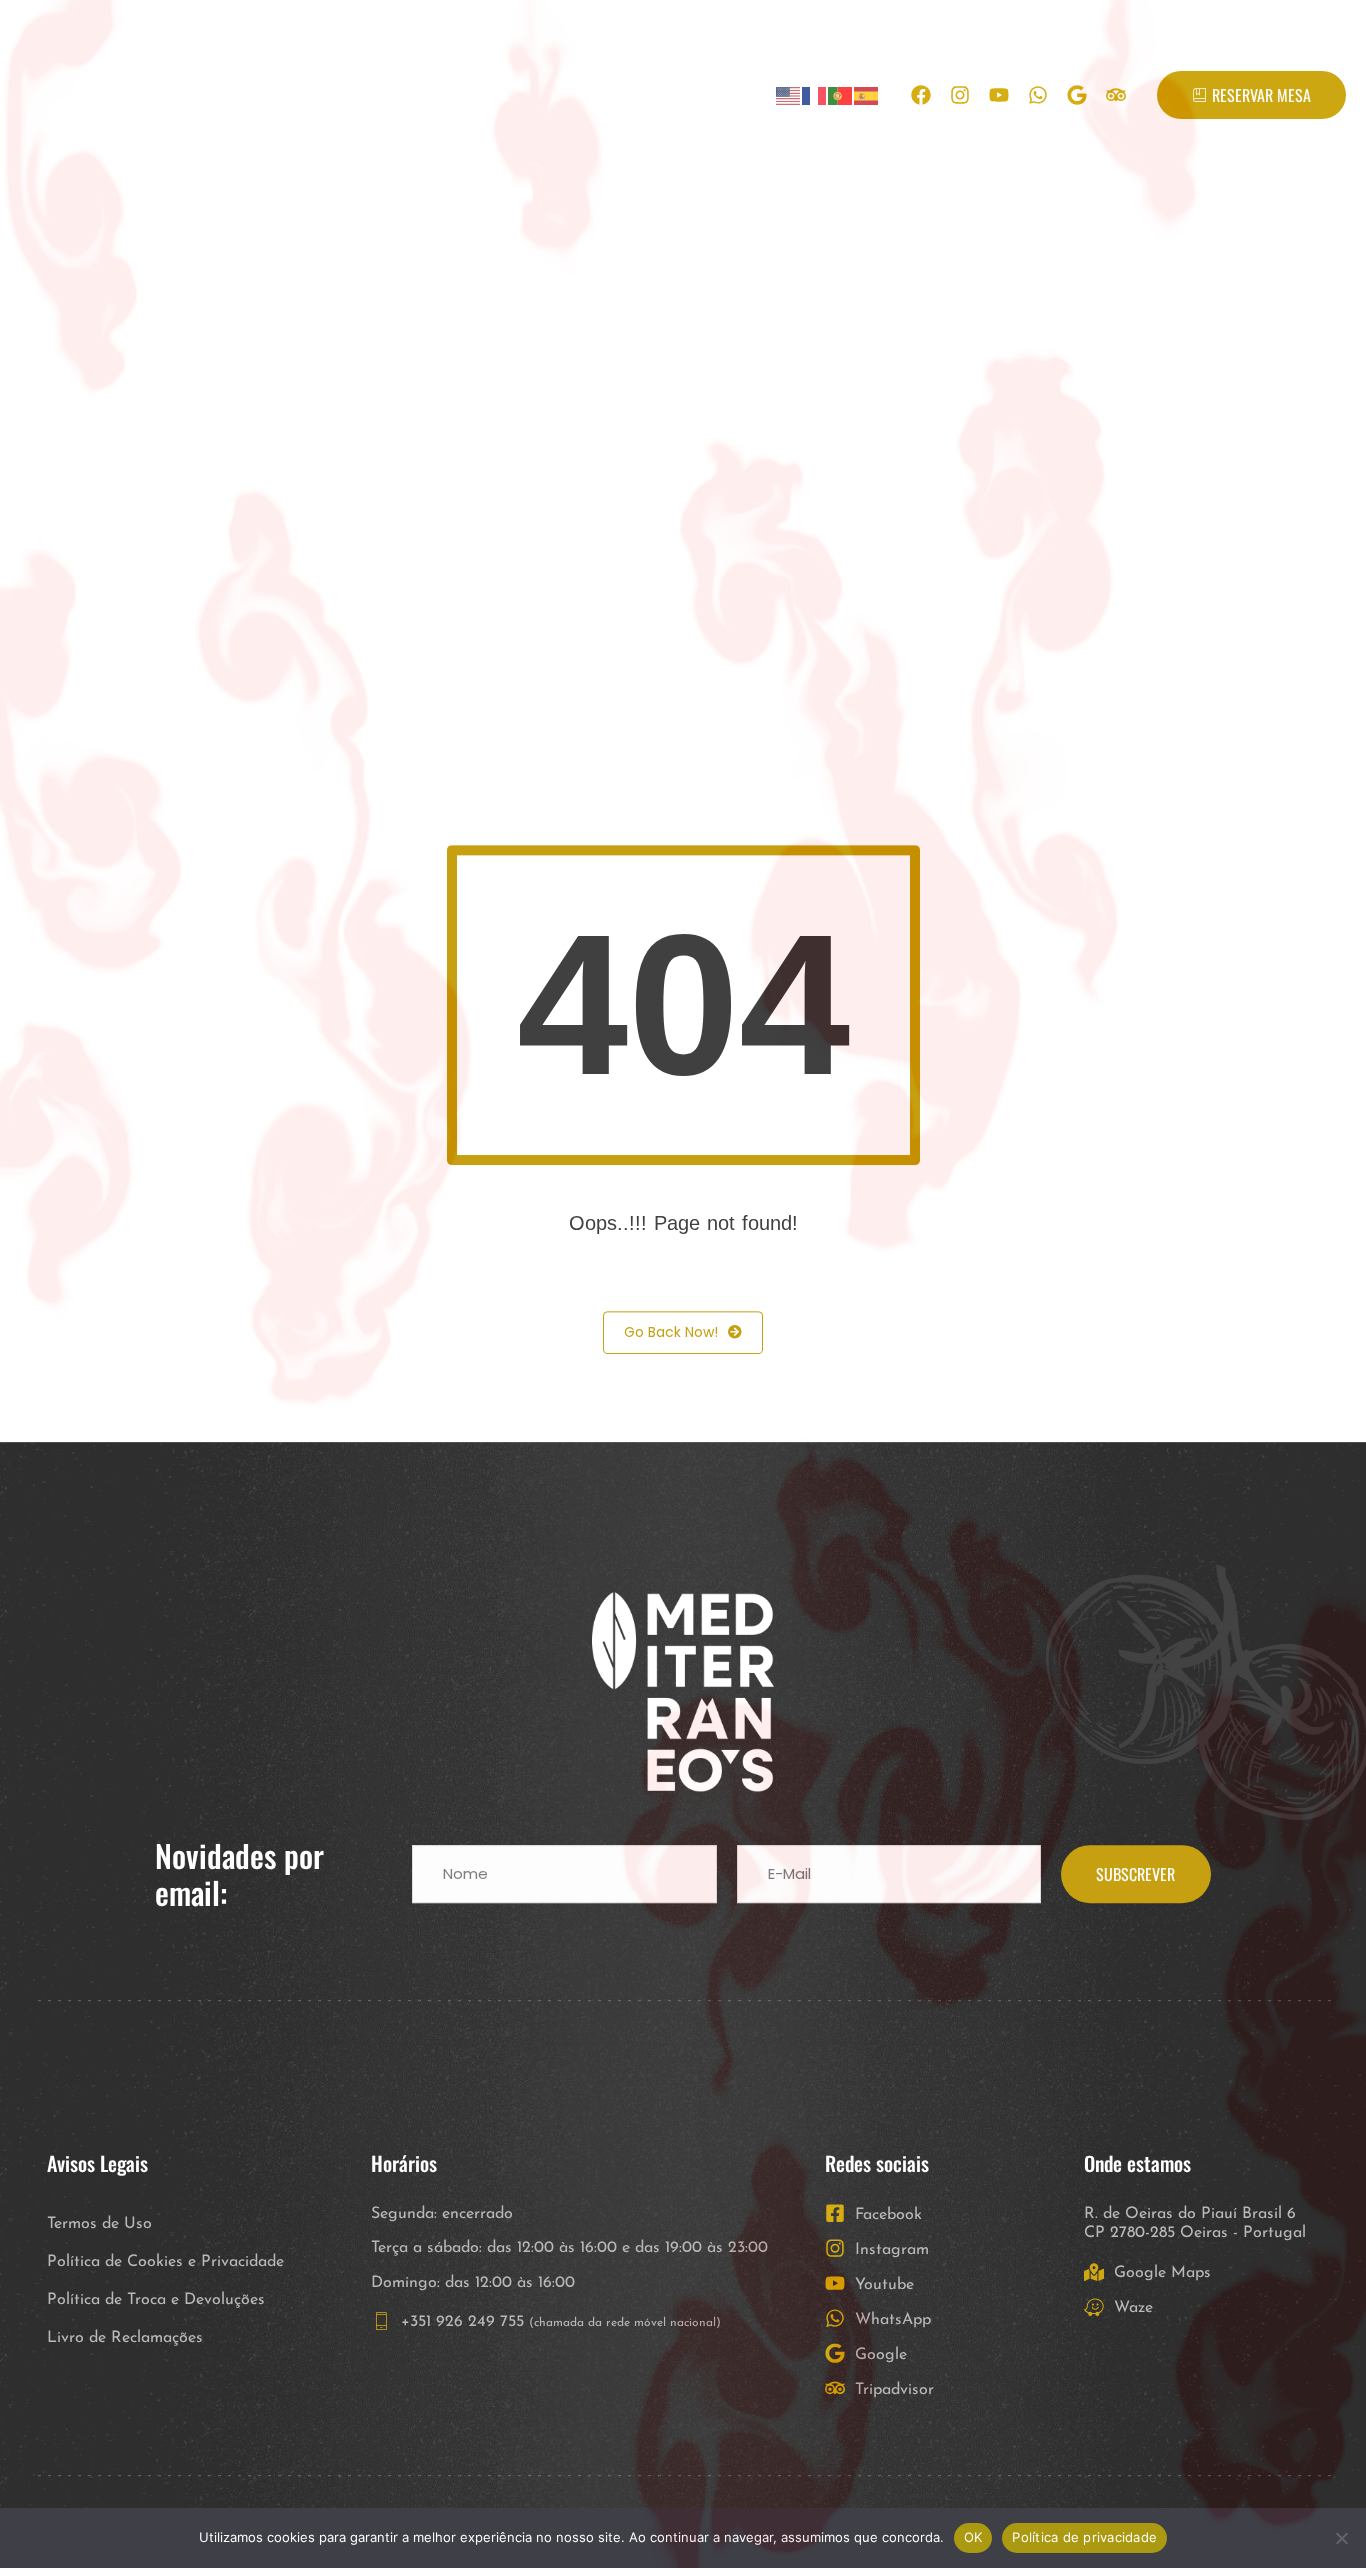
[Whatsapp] (1038, 95)
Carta (519, 95)
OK (973, 2537)
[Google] (1077, 95)
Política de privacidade (1084, 2537)
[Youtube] (999, 95)
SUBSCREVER (1135, 1877)
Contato (692, 95)
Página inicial (254, 95)
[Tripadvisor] (1116, 95)
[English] (789, 95)
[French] (815, 95)
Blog (601, 95)
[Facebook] (921, 95)
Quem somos (403, 95)
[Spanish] (867, 95)
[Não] (1341, 2538)
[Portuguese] (841, 95)
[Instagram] (960, 95)
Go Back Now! (671, 1335)
